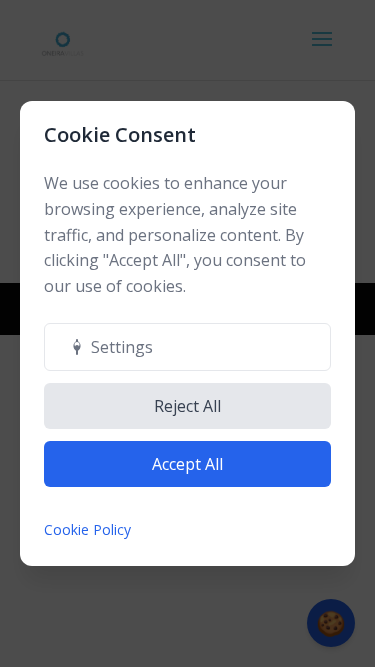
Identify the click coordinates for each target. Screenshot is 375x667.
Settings (122, 347)
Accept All (187, 464)
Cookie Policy (87, 529)
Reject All (187, 406)
